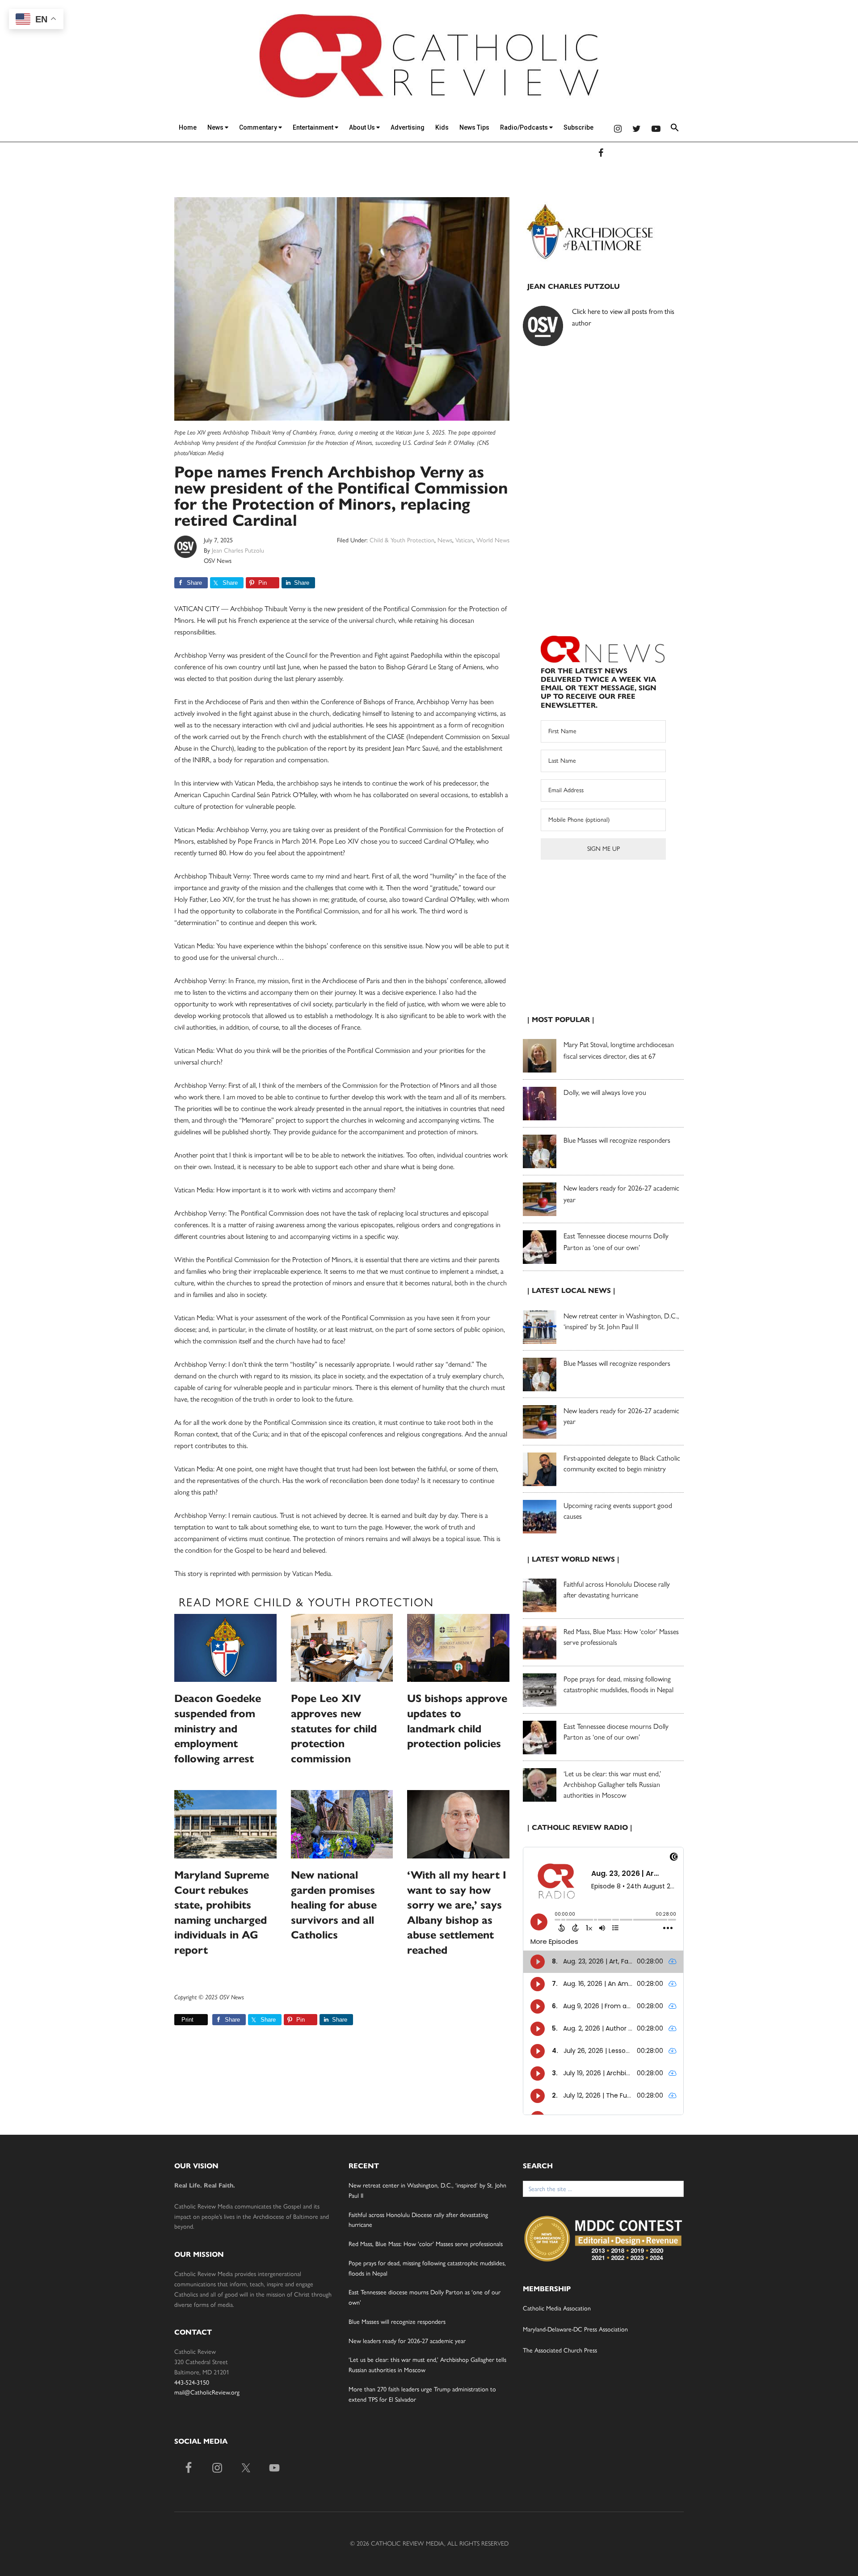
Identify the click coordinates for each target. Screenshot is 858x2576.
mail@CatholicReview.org (207, 2392)
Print (187, 2020)
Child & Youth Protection (402, 540)
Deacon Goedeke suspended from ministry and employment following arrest (218, 1728)
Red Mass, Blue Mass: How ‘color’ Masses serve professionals (426, 2244)
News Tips (474, 127)
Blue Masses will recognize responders (618, 1140)
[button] (675, 129)
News (216, 127)
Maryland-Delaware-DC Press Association (575, 2329)
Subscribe (578, 127)
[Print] (178, 2020)
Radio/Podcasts (525, 127)
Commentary (259, 127)
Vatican (464, 540)
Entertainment (314, 127)
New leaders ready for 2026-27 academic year (407, 2341)
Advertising (408, 127)
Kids (442, 127)
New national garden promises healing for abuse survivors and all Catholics (334, 1905)
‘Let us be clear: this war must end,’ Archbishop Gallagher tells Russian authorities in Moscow (612, 1784)
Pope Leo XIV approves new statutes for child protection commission (334, 1728)
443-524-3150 (192, 2383)
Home (188, 127)
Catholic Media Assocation (557, 2308)
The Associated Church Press (560, 2350)
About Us (363, 127)
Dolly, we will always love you (605, 1092)
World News (493, 540)
